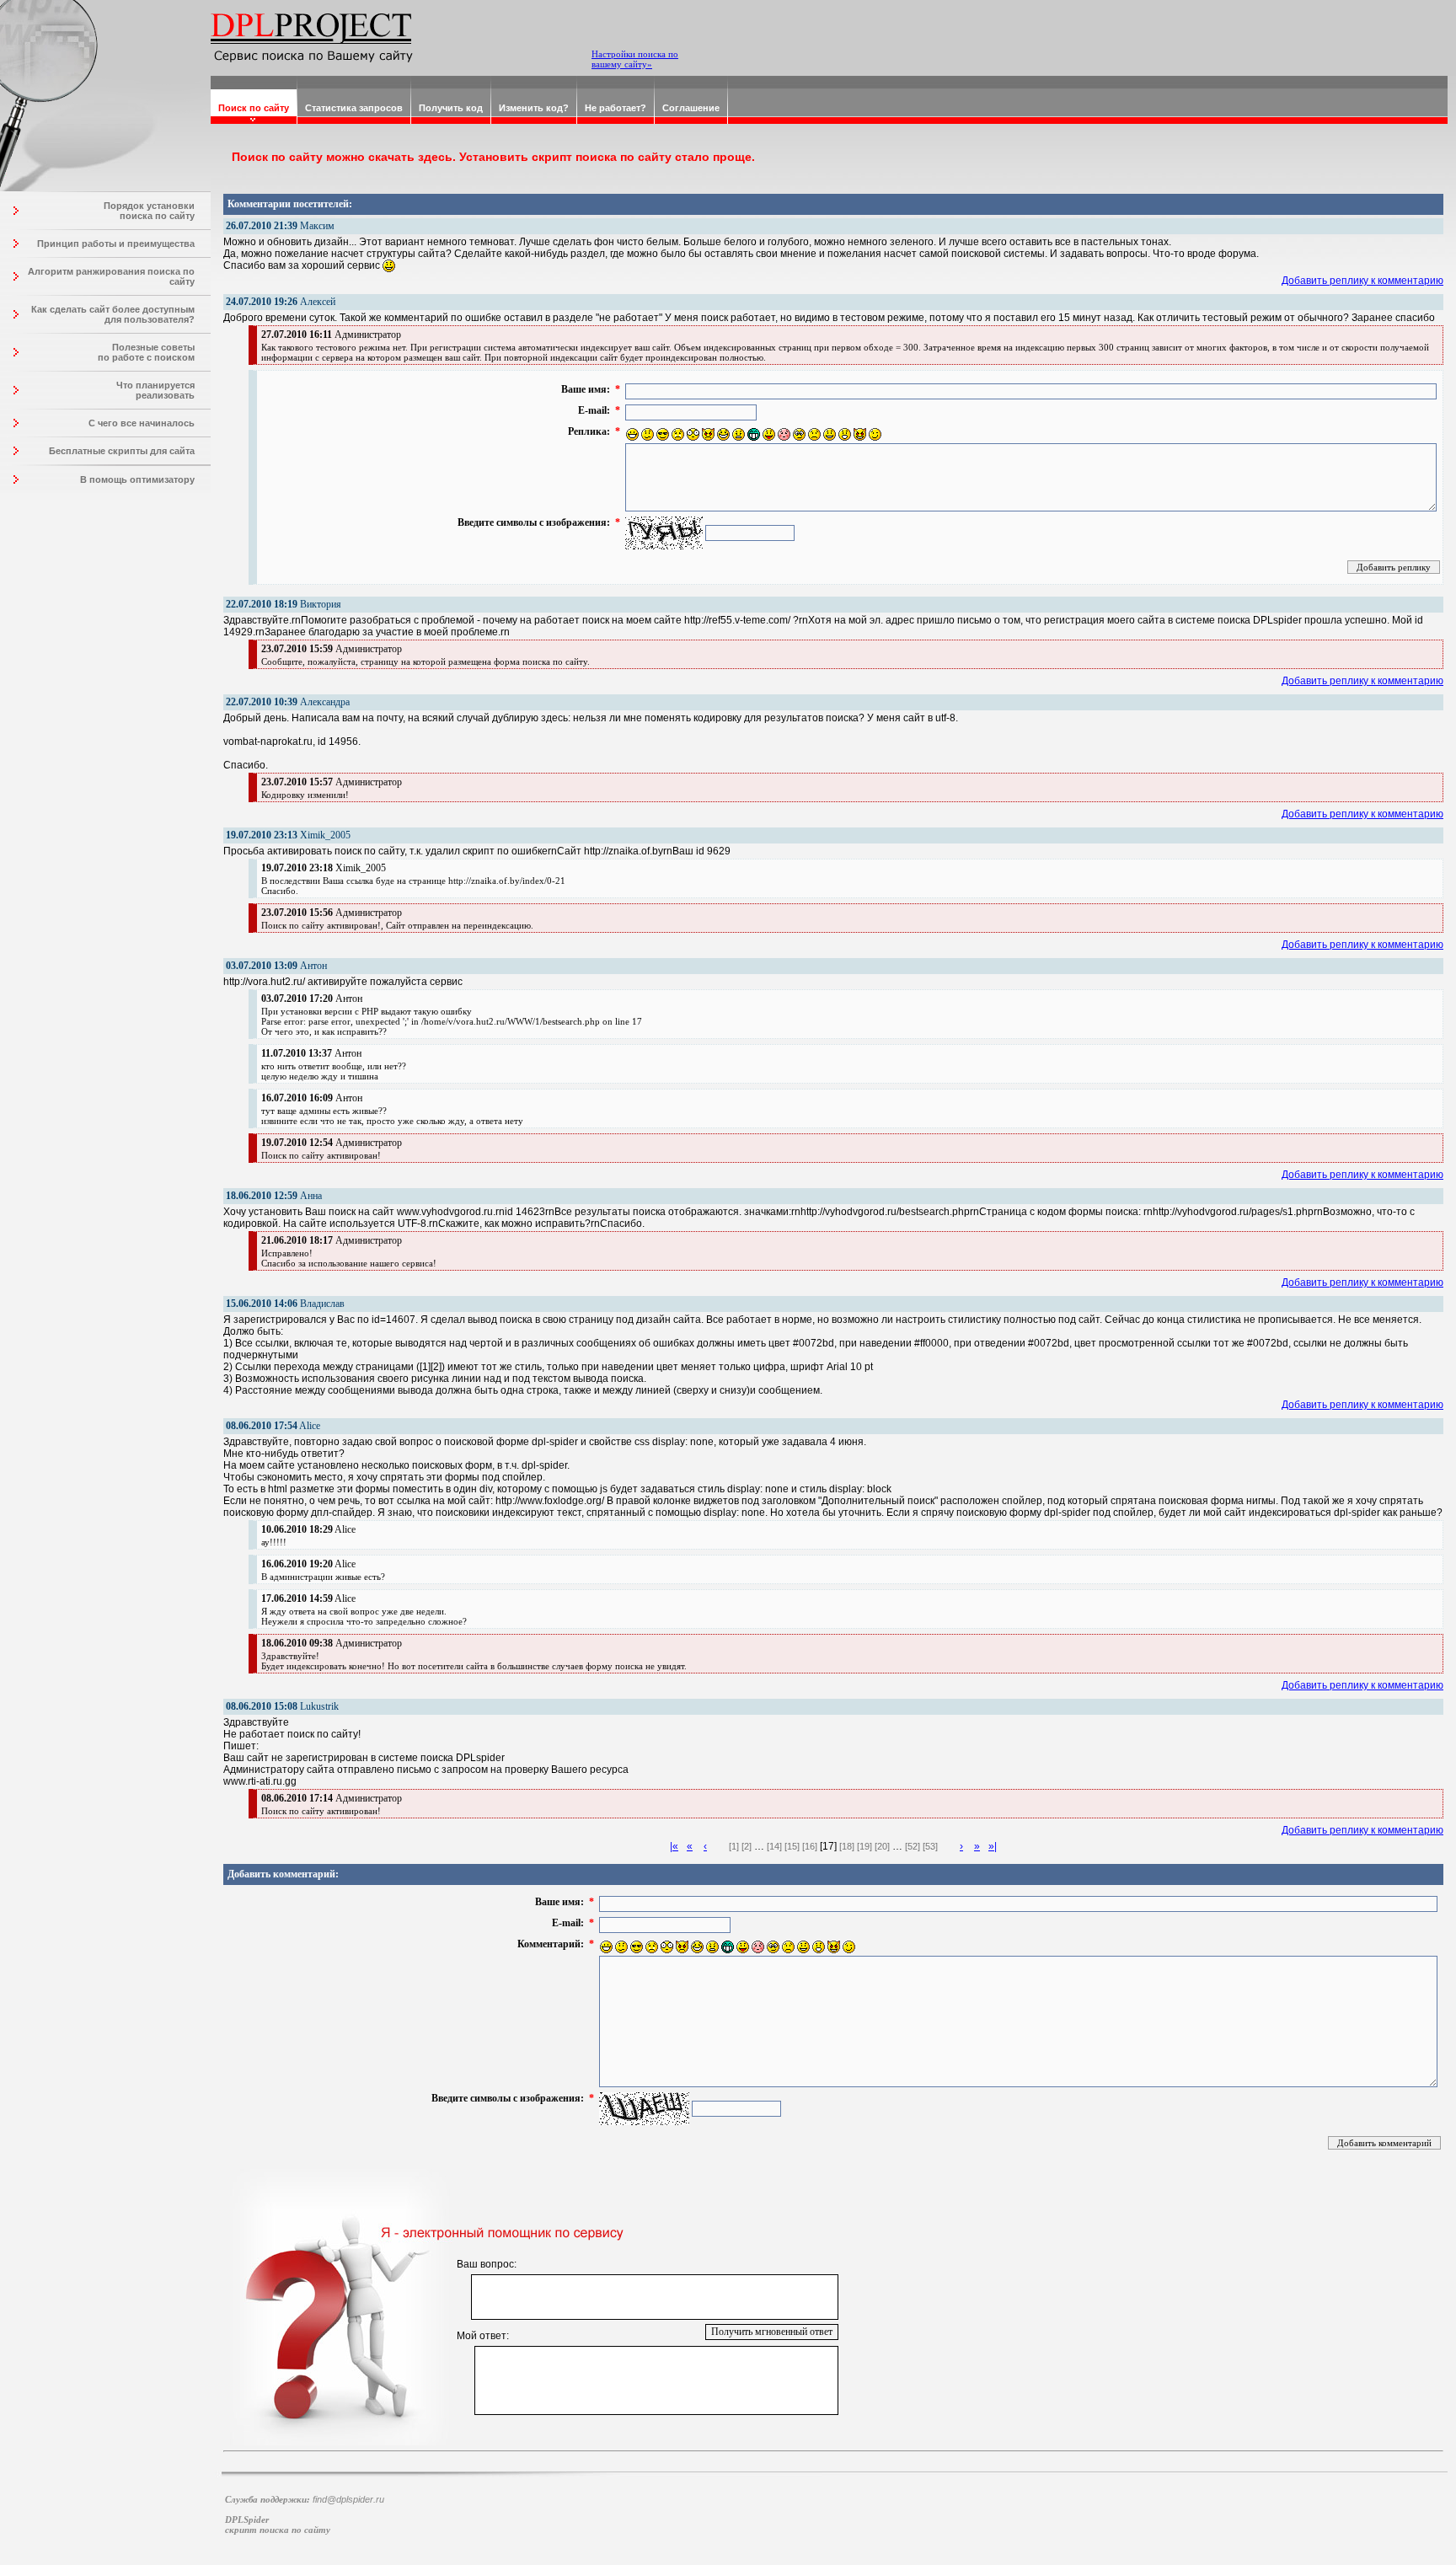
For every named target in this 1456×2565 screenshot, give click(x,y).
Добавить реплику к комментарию (1362, 281)
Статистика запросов (354, 108)
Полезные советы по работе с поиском (146, 352)
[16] (810, 1846)
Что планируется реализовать (155, 390)
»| (993, 1846)
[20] (882, 1846)
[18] (847, 1846)
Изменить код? (534, 108)
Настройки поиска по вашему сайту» (635, 59)
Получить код (451, 108)
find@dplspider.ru (348, 2499)
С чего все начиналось (142, 423)
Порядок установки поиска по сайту (149, 211)
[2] (747, 1846)
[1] (734, 1846)
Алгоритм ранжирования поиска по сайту (111, 276)
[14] (774, 1846)
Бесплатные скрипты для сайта (122, 451)
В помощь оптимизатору (137, 479)
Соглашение (691, 108)
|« (674, 1846)
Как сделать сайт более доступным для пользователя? (113, 314)
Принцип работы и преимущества (116, 244)
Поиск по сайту (254, 108)
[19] (864, 1846)
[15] (792, 1846)
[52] (913, 1846)
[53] (930, 1846)
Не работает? (616, 108)
